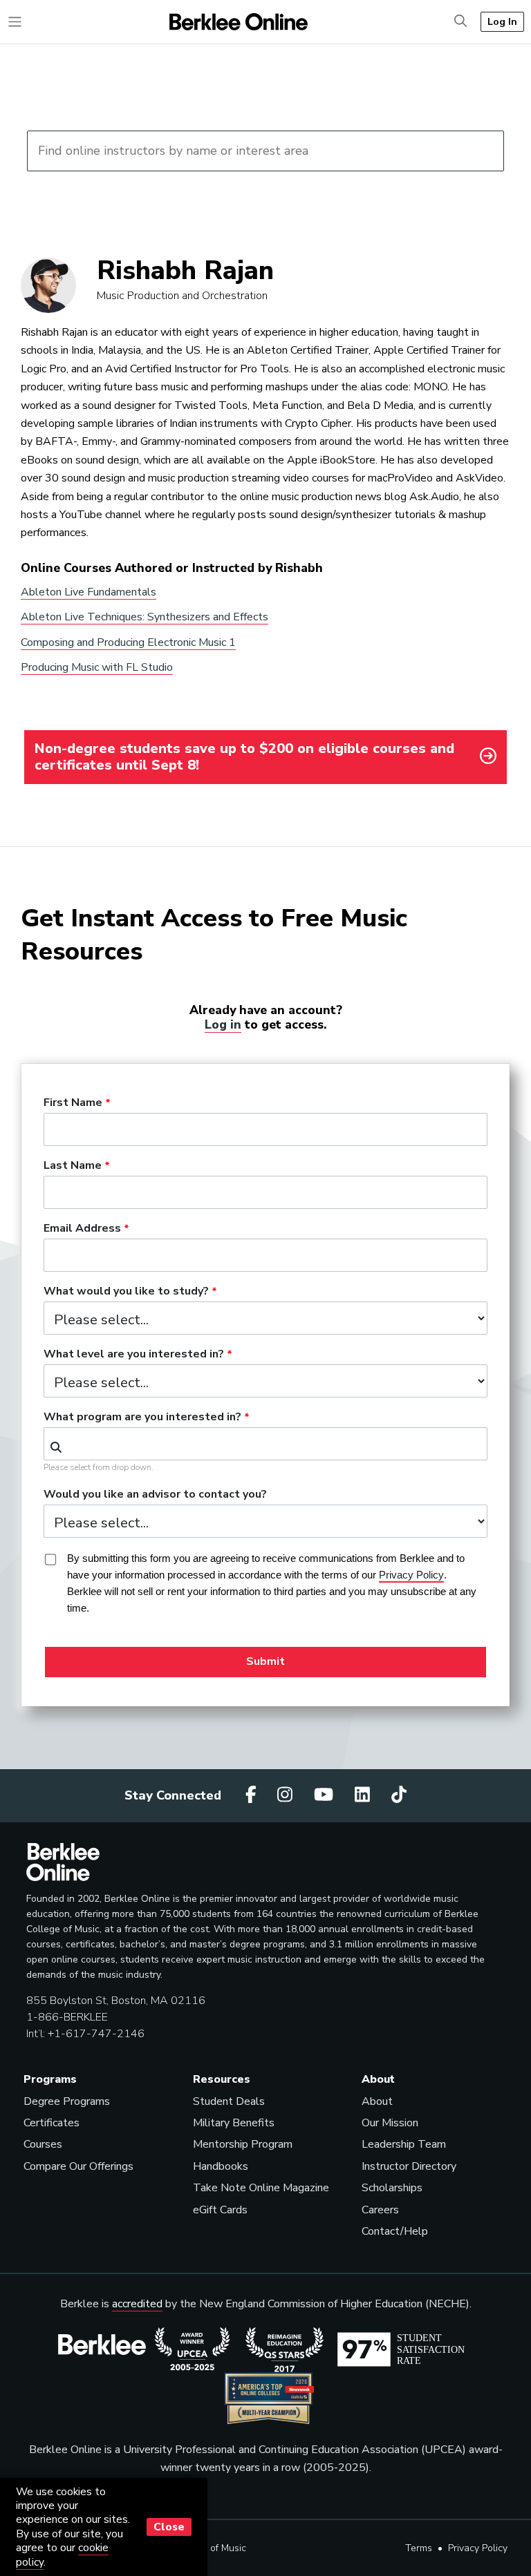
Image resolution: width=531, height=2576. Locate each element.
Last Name (73, 1166)
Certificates (52, 2123)
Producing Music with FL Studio (97, 667)
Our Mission (390, 2123)
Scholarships (392, 2188)
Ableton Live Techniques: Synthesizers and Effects (145, 617)
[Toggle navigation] (15, 22)
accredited (137, 2304)
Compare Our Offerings (78, 2166)
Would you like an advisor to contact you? (155, 1495)
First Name (73, 1103)
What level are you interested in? (134, 1355)
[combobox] (265, 1444)
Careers (380, 2210)
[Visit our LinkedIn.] (364, 1795)
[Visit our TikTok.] (399, 1795)
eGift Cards (220, 2210)
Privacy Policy (478, 2548)
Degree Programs (67, 2101)
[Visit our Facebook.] (253, 1795)
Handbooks (221, 2166)
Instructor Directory (409, 2166)
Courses (43, 2144)
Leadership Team (404, 2144)
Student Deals (229, 2101)
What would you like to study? (126, 1292)
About (377, 2101)
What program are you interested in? (142, 1418)
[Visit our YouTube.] (326, 1795)
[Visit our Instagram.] (287, 1795)
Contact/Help (395, 2231)
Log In (502, 21)
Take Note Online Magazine (261, 2188)
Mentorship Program (243, 2144)
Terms (419, 2548)
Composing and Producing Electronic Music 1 (128, 642)
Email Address (82, 1229)
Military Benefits (234, 2123)
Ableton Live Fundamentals (88, 592)
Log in (223, 1024)
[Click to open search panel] (460, 22)
